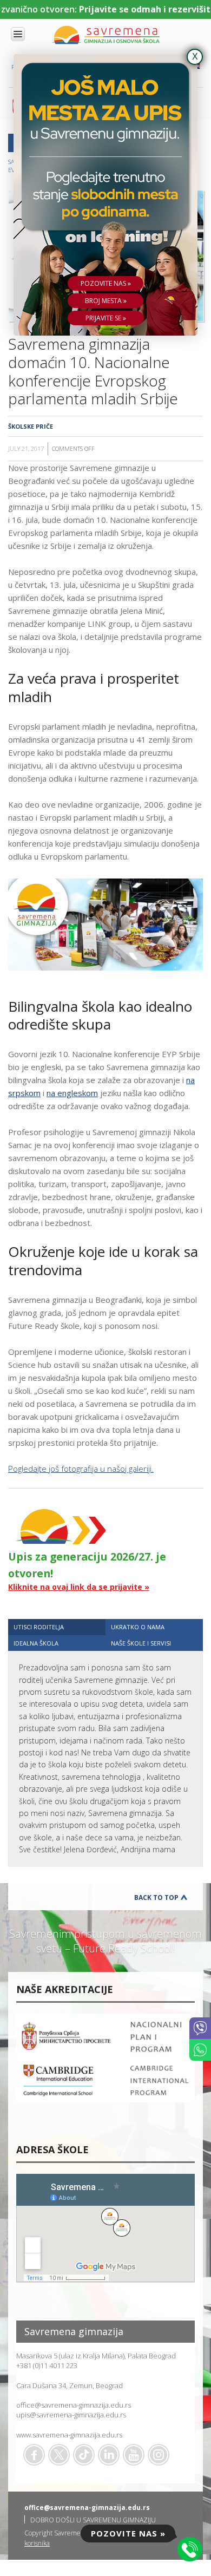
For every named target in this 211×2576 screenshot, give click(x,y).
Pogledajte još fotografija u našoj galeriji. (81, 1469)
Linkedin (109, 2455)
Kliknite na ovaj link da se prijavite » (79, 1587)
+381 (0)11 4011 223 (47, 2365)
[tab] (57, 1627)
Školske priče (31, 426)
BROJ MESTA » (106, 301)
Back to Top (156, 1897)
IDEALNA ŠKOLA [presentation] (36, 1643)
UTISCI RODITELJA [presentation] (39, 1627)
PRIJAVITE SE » (106, 318)
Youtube (134, 2455)
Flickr (159, 2455)
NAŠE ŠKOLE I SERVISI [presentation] (141, 1643)
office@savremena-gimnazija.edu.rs (74, 2405)
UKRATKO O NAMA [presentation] (138, 1627)
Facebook (34, 2455)
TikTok (84, 2455)
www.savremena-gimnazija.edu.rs (69, 2435)
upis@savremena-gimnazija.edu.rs (71, 2415)
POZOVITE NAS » (106, 283)
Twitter (59, 2455)
